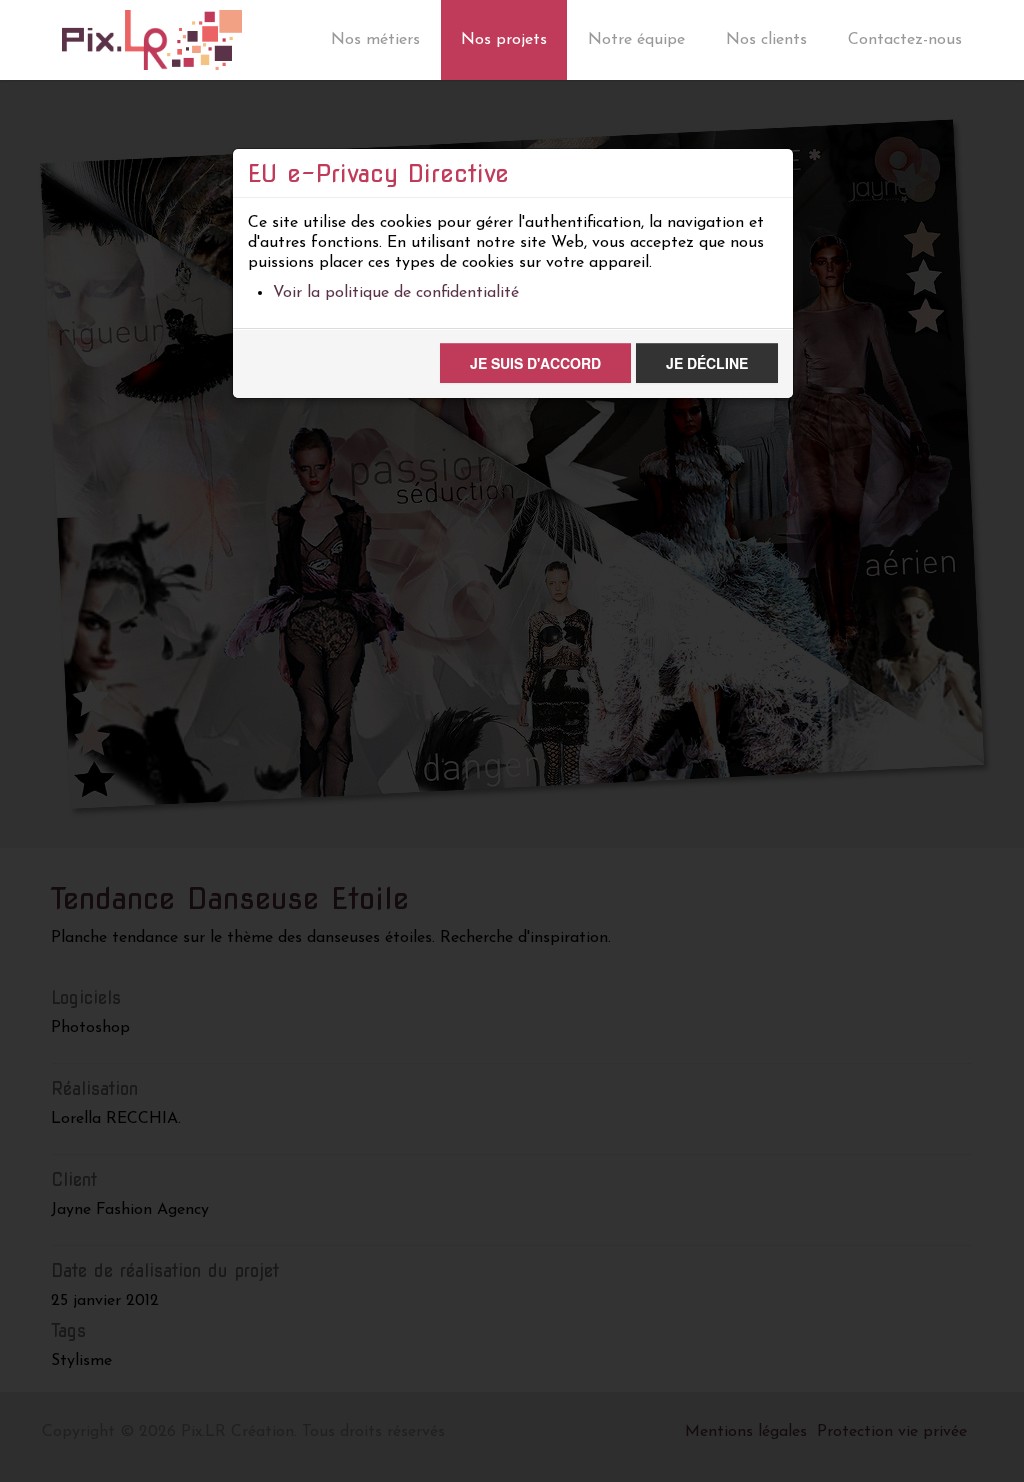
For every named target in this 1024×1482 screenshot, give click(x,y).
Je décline (707, 363)
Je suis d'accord (535, 363)
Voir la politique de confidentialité (396, 293)
